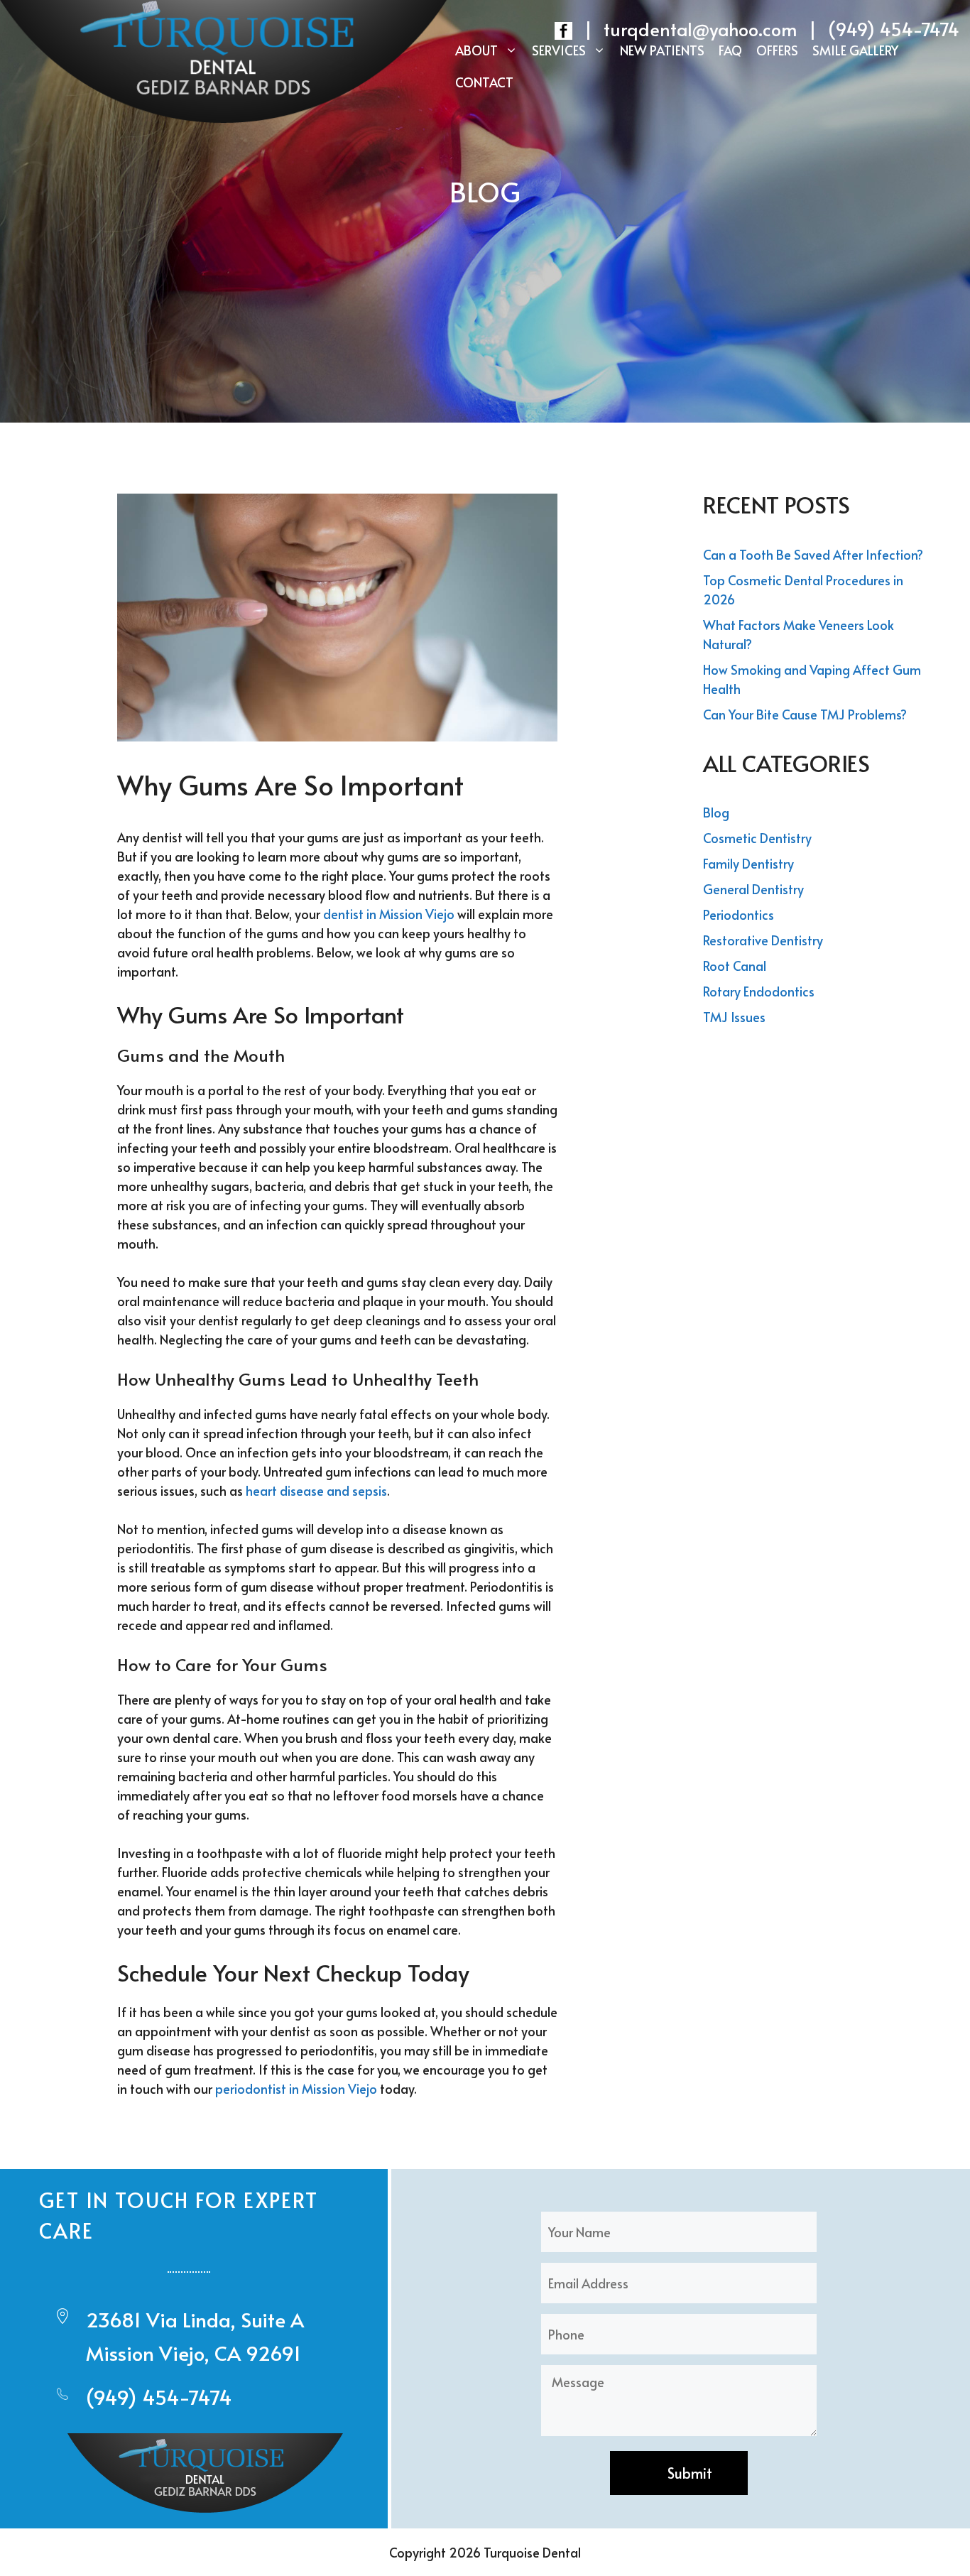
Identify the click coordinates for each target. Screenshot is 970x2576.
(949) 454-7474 (159, 2397)
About (476, 50)
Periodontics (739, 914)
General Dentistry (753, 889)
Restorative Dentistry (763, 940)
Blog (716, 812)
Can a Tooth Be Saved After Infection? (813, 554)
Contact (484, 82)
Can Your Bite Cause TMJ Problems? (805, 714)
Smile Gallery (855, 50)
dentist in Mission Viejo (389, 914)
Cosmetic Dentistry (757, 838)
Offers (777, 50)
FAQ (730, 50)
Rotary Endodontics (759, 991)
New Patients (662, 50)
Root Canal (735, 966)
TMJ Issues (734, 1017)
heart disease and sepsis (316, 1490)
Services (559, 50)
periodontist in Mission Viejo (296, 2088)
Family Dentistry (748, 863)
